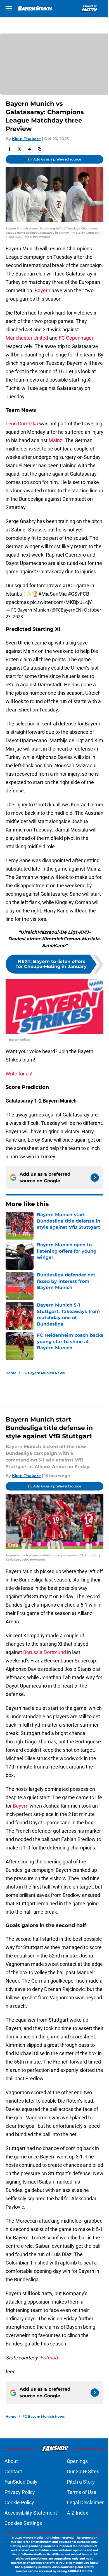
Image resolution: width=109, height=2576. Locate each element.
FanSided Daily (21, 2482)
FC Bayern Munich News (43, 1373)
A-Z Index (77, 2513)
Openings (77, 2461)
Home (11, 1373)
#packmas (17, 602)
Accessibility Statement (31, 2513)
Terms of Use (82, 2492)
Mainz (55, 440)
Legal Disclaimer (85, 2502)
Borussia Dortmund (45, 1652)
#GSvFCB (79, 594)
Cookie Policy (19, 2502)
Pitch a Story (81, 2482)
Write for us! (19, 1074)
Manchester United (27, 338)
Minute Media (33, 2538)
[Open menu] (9, 8)
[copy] (40, 149)
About (11, 2461)
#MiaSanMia (53, 594)
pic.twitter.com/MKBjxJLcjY (61, 602)
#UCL (69, 585)
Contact (13, 2471)
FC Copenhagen (77, 338)
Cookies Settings (23, 2523)
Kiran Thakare (26, 139)
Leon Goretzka (22, 424)
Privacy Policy (20, 2492)
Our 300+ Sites (83, 2471)
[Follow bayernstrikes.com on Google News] (95, 1178)
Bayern (42, 290)
